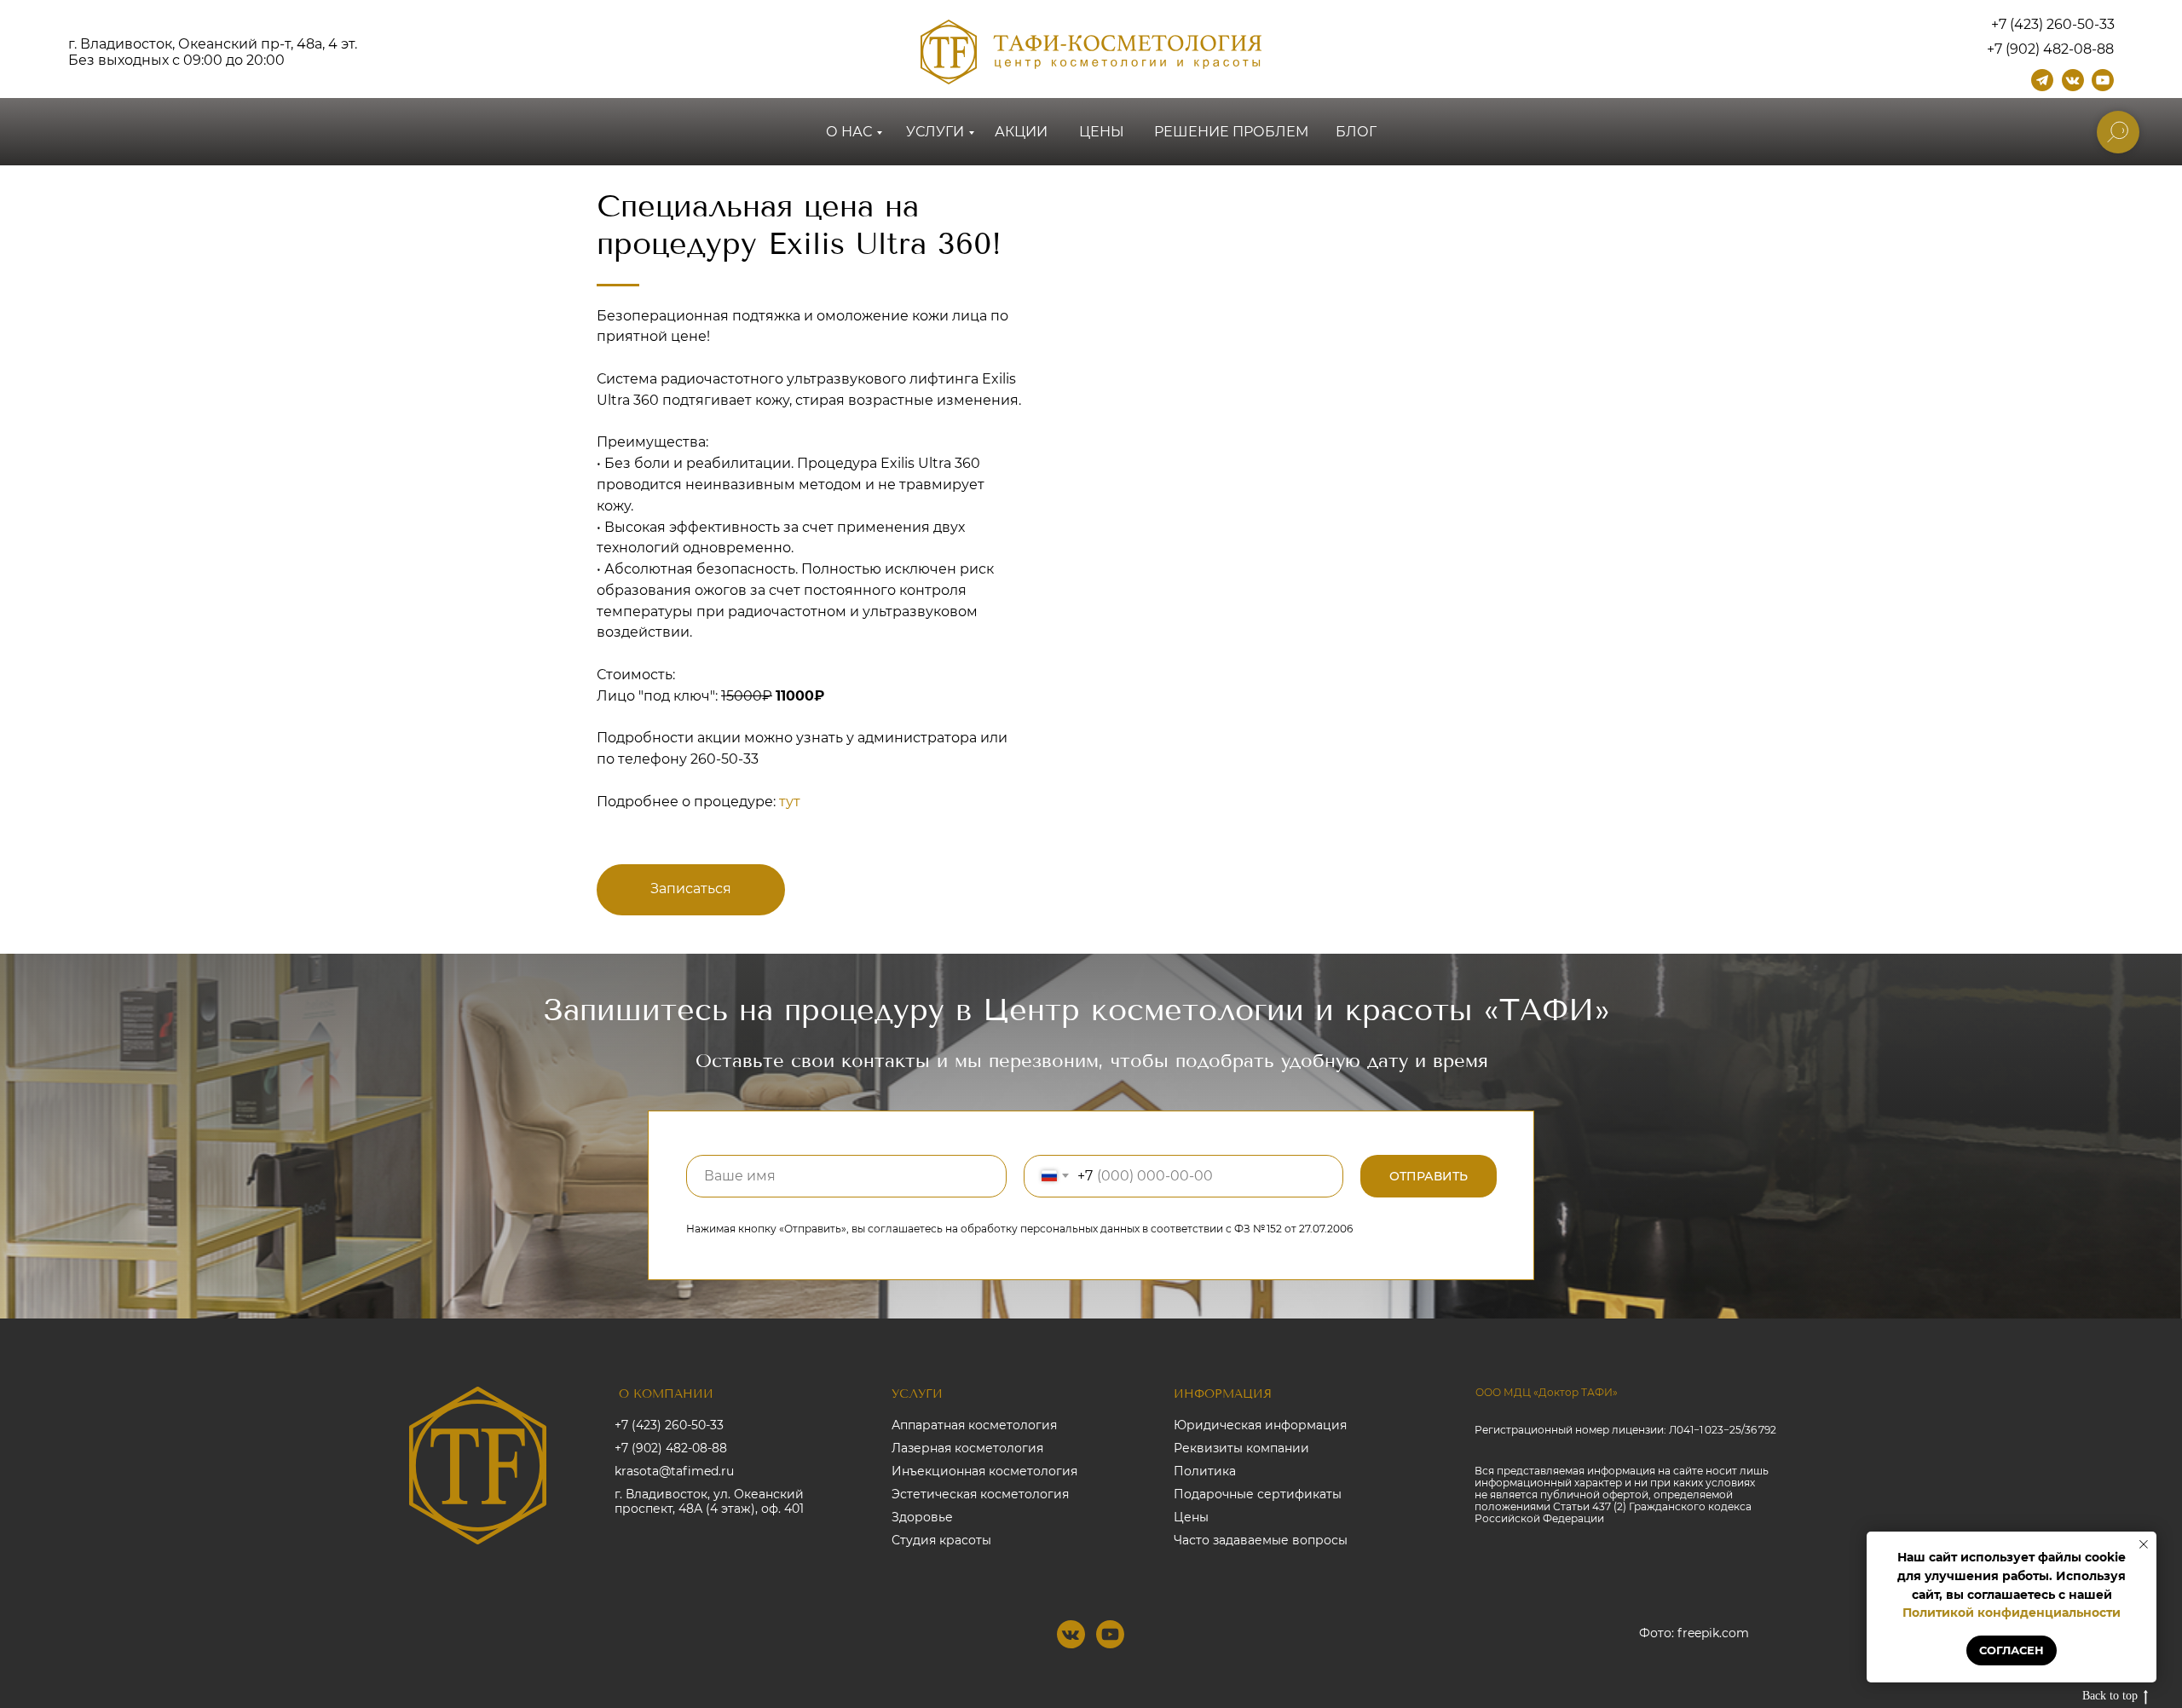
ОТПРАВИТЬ (1429, 1176)
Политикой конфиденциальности (2012, 1613)
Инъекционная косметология (984, 1471)
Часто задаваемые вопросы (1261, 1540)
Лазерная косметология (967, 1448)
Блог (1356, 132)
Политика (1205, 1471)
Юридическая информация (1260, 1425)
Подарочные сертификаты (1258, 1494)
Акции (1021, 132)
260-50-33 (724, 759)
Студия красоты (941, 1540)
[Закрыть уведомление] (2144, 1544)
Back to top (2110, 1696)
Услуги (935, 132)
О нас (849, 132)
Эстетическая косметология (980, 1494)
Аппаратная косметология (974, 1425)
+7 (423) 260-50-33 (669, 1425)
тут (790, 802)
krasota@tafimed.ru (674, 1471)
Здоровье (922, 1517)
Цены (1102, 132)
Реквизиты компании (1241, 1448)
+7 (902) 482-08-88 (671, 1448)
